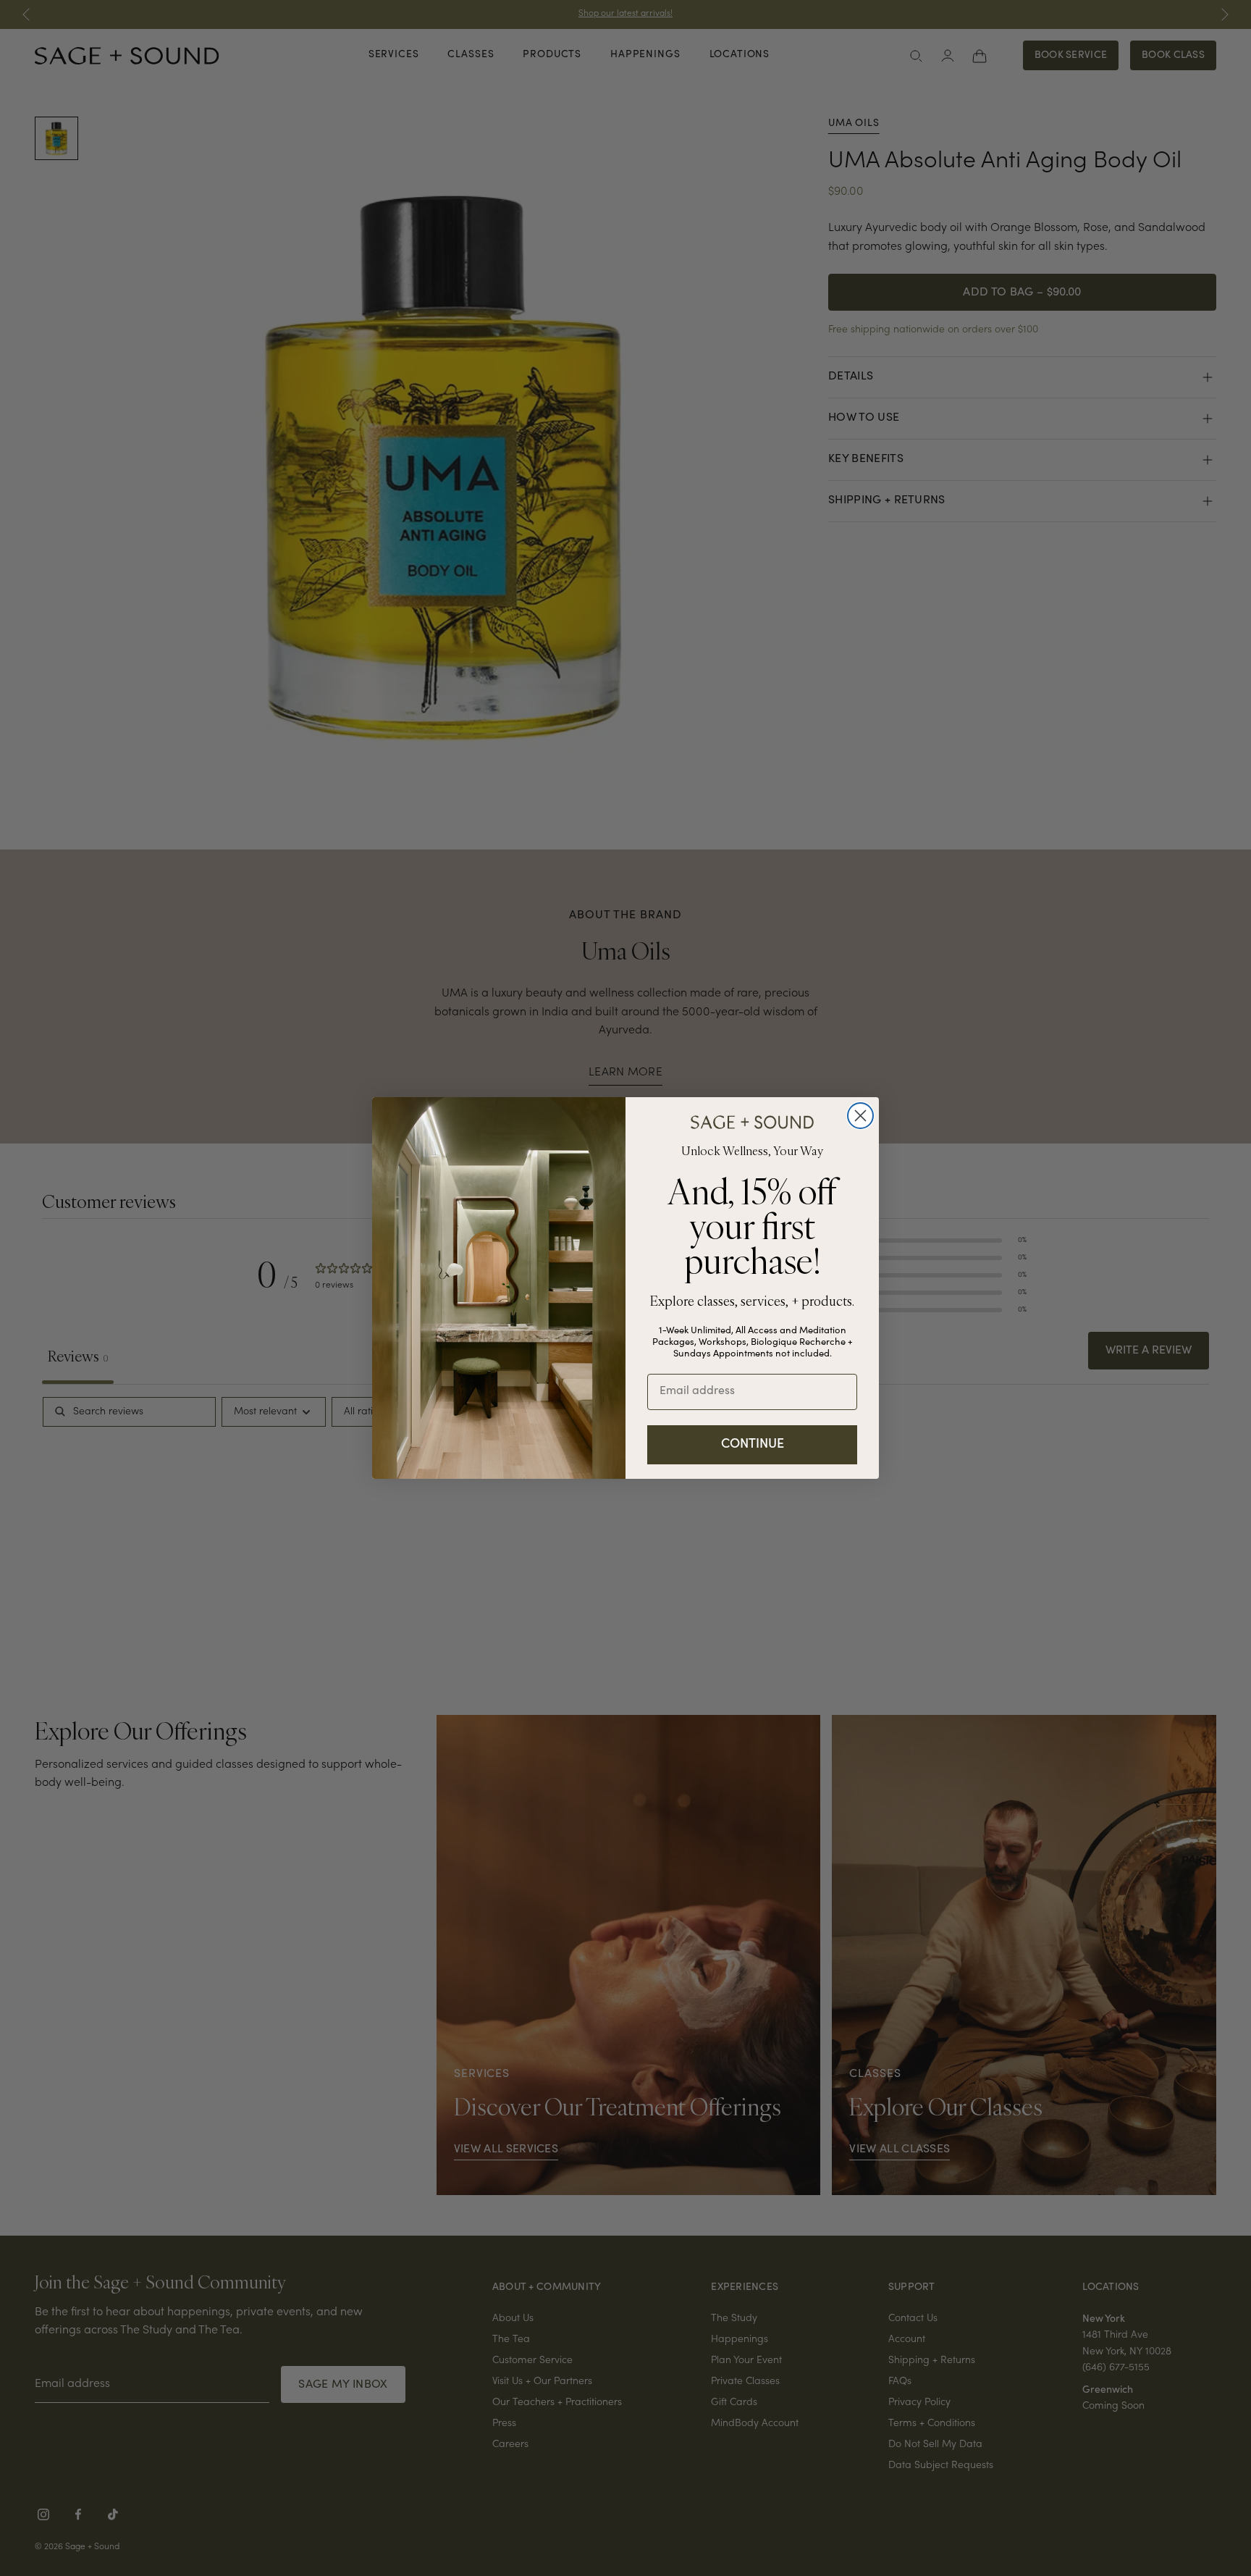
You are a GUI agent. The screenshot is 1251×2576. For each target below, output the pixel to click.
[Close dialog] (860, 1116)
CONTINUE (753, 1445)
